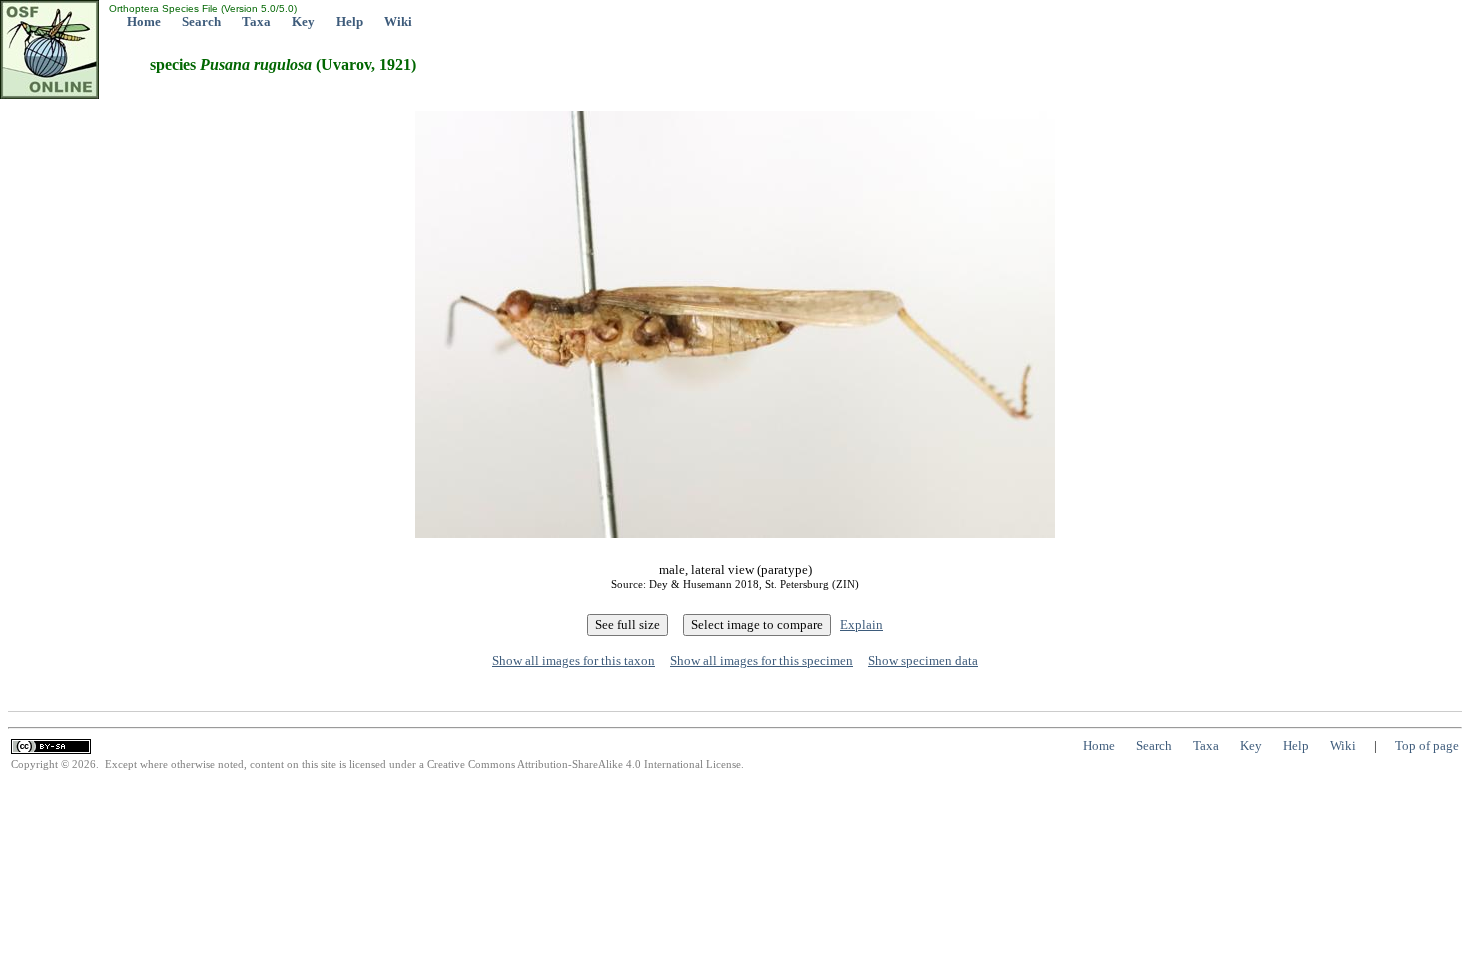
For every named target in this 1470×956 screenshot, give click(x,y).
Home (144, 21)
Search (201, 21)
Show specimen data (923, 660)
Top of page (1427, 745)
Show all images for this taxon (573, 660)
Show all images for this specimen (761, 660)
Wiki (398, 21)
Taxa (256, 21)
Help (349, 21)
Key (303, 21)
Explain (861, 624)
